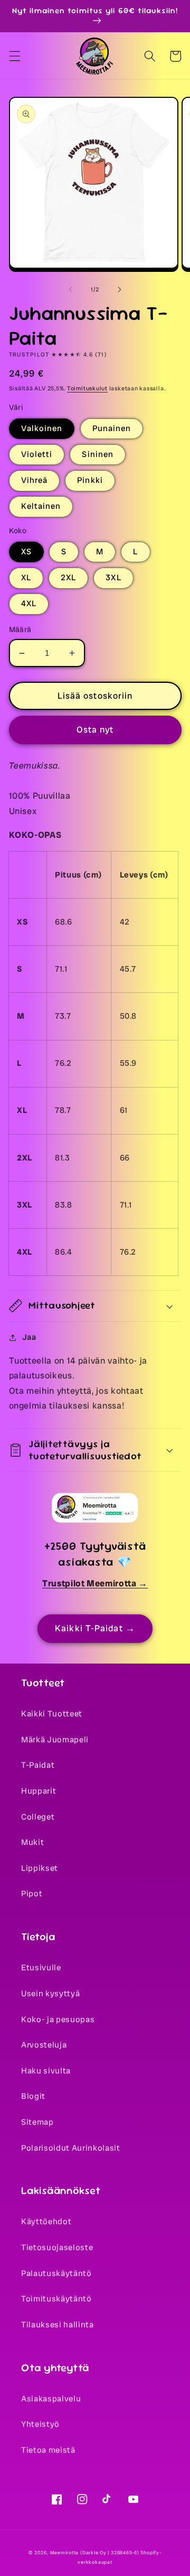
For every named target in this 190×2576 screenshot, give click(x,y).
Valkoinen (42, 428)
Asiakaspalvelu (51, 2399)
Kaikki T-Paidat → (95, 1628)
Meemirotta (65, 2553)
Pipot (32, 1894)
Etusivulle (41, 1968)
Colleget (38, 1817)
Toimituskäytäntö (56, 2299)
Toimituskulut (87, 388)
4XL (29, 604)
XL (26, 578)
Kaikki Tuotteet (52, 1714)
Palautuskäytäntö (56, 2273)
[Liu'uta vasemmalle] (71, 289)
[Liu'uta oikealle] (119, 289)
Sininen (98, 454)
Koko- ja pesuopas (58, 2020)
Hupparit (39, 1791)
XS (26, 552)
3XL (113, 578)
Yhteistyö (40, 2424)
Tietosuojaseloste (57, 2248)
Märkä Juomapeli (55, 1740)
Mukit (32, 1842)
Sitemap (37, 2122)
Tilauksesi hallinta (58, 2325)
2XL (68, 578)
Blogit (33, 2096)
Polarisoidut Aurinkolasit (71, 2148)
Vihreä (35, 480)
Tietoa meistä (48, 2450)
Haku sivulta (46, 2071)
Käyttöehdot (46, 2222)
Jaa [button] (29, 1337)
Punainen (112, 428)
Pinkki (90, 480)
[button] (14, 56)
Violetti (37, 454)
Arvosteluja (44, 2045)
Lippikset (40, 1868)
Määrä (20, 629)
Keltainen (41, 506)
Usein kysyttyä (50, 1994)
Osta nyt (95, 730)
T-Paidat (38, 1765)
